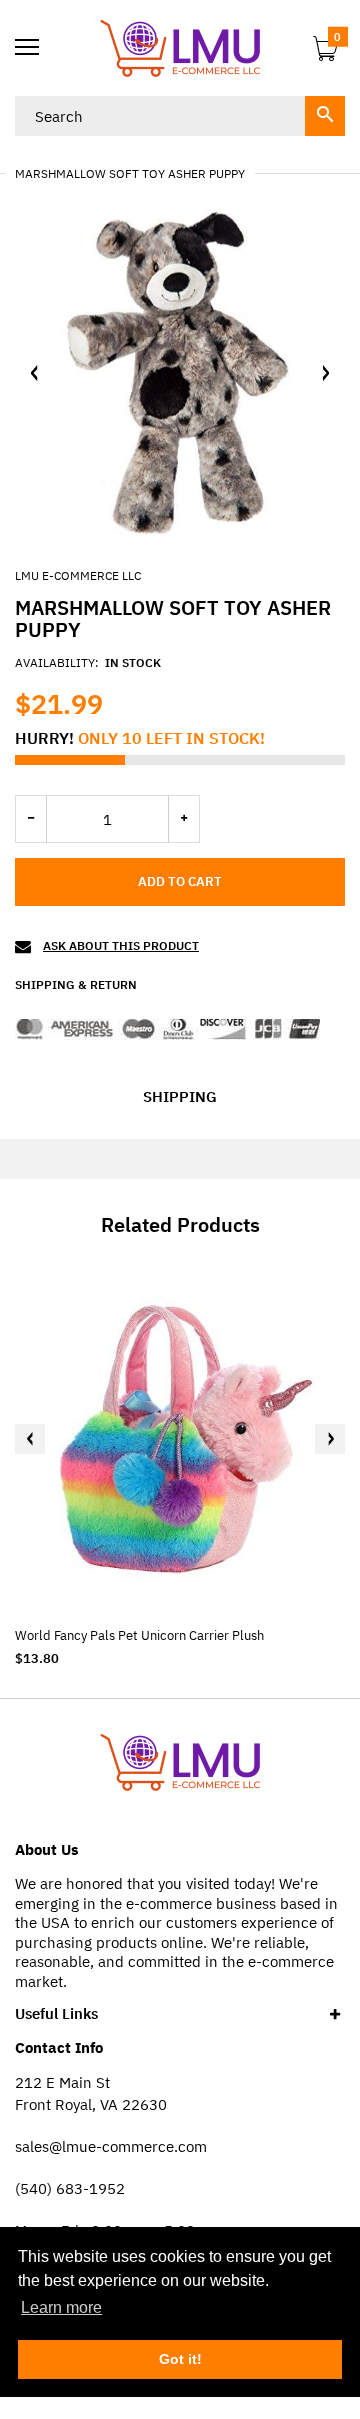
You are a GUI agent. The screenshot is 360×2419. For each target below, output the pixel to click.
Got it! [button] (180, 2359)
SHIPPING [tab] (180, 1096)
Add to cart (180, 881)
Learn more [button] (61, 2307)
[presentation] (30, 1439)
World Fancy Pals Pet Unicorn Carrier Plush (139, 1635)
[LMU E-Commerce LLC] (180, 48)
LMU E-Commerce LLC (78, 575)
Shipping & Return (76, 984)
